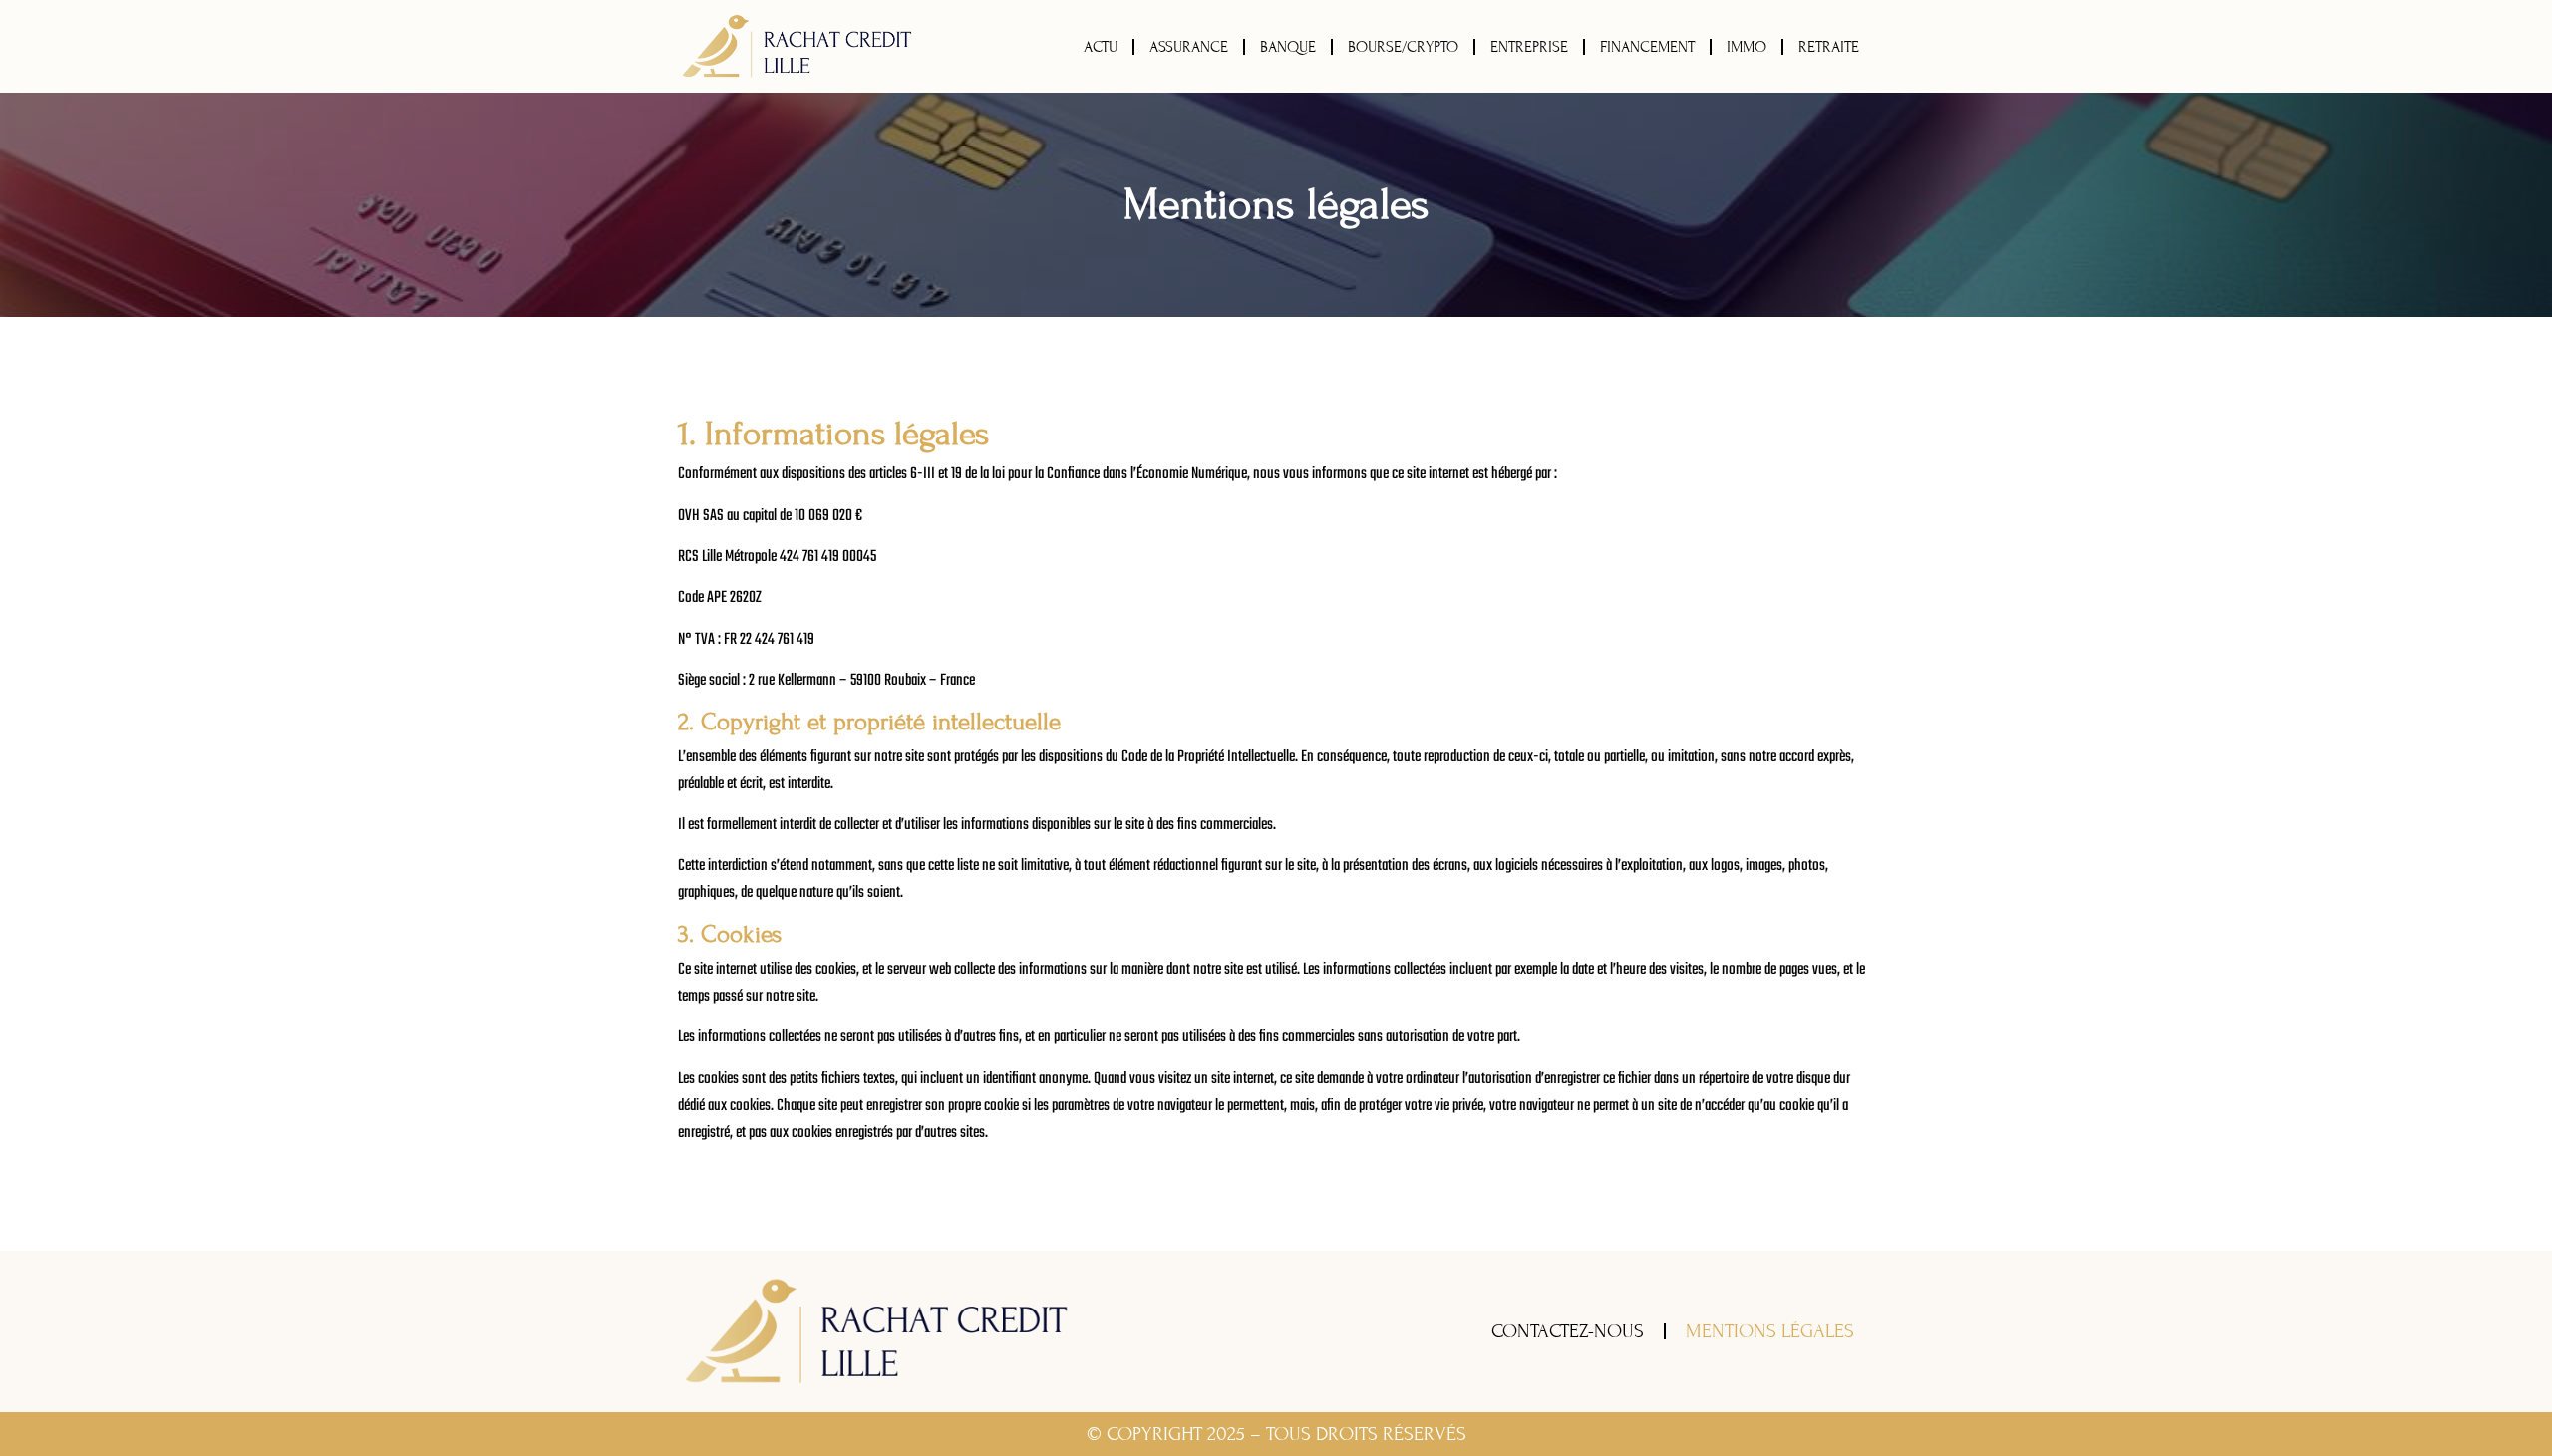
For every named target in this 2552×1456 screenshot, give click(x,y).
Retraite (1829, 47)
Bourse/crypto (1403, 47)
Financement (1647, 47)
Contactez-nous (1568, 1331)
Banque (1288, 47)
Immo (1747, 47)
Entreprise (1529, 47)
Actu (1101, 47)
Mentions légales (1770, 1331)
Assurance (1189, 47)
